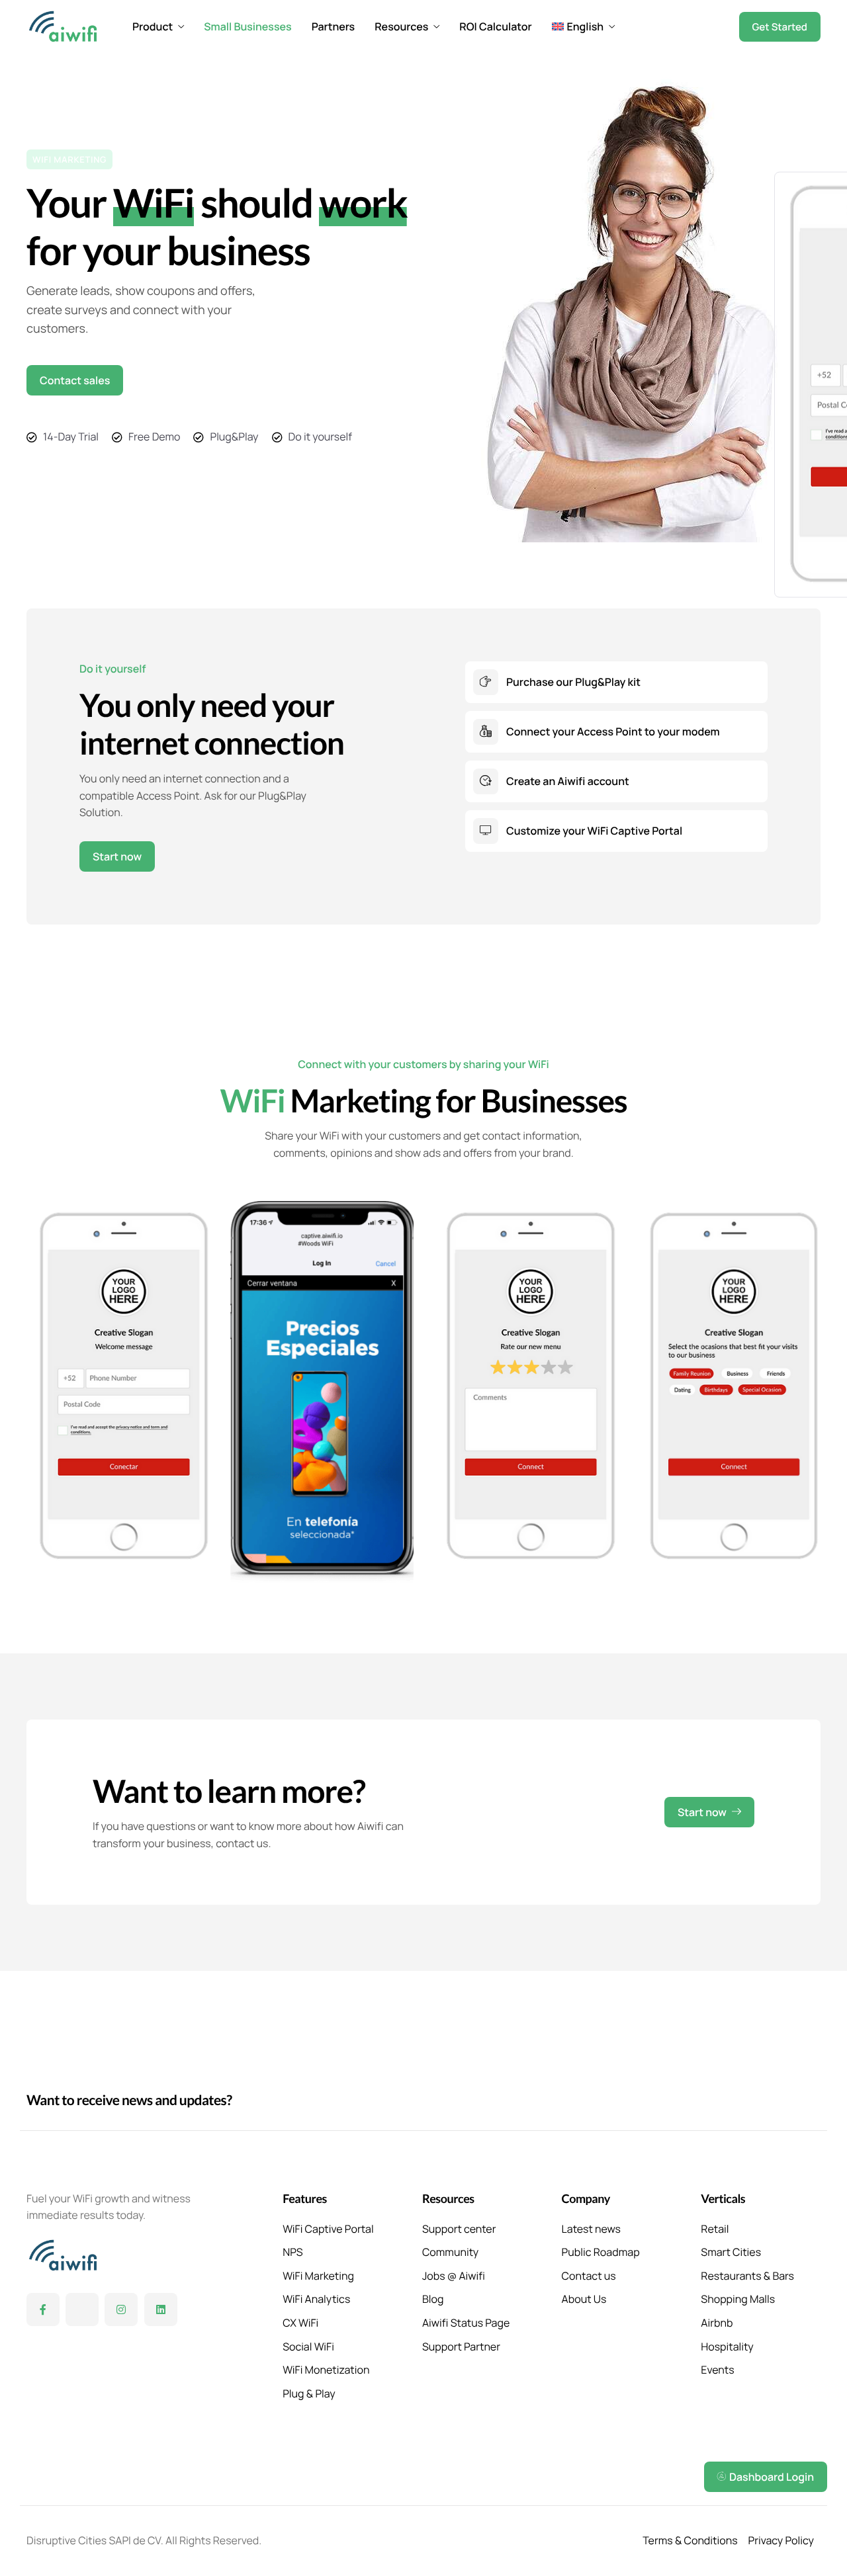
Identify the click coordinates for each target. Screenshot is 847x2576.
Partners (334, 26)
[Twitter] (82, 2309)
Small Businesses (247, 26)
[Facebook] (43, 2309)
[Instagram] (121, 2309)
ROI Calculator (495, 26)
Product (153, 26)
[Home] (63, 25)
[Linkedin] (161, 2309)
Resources (401, 26)
